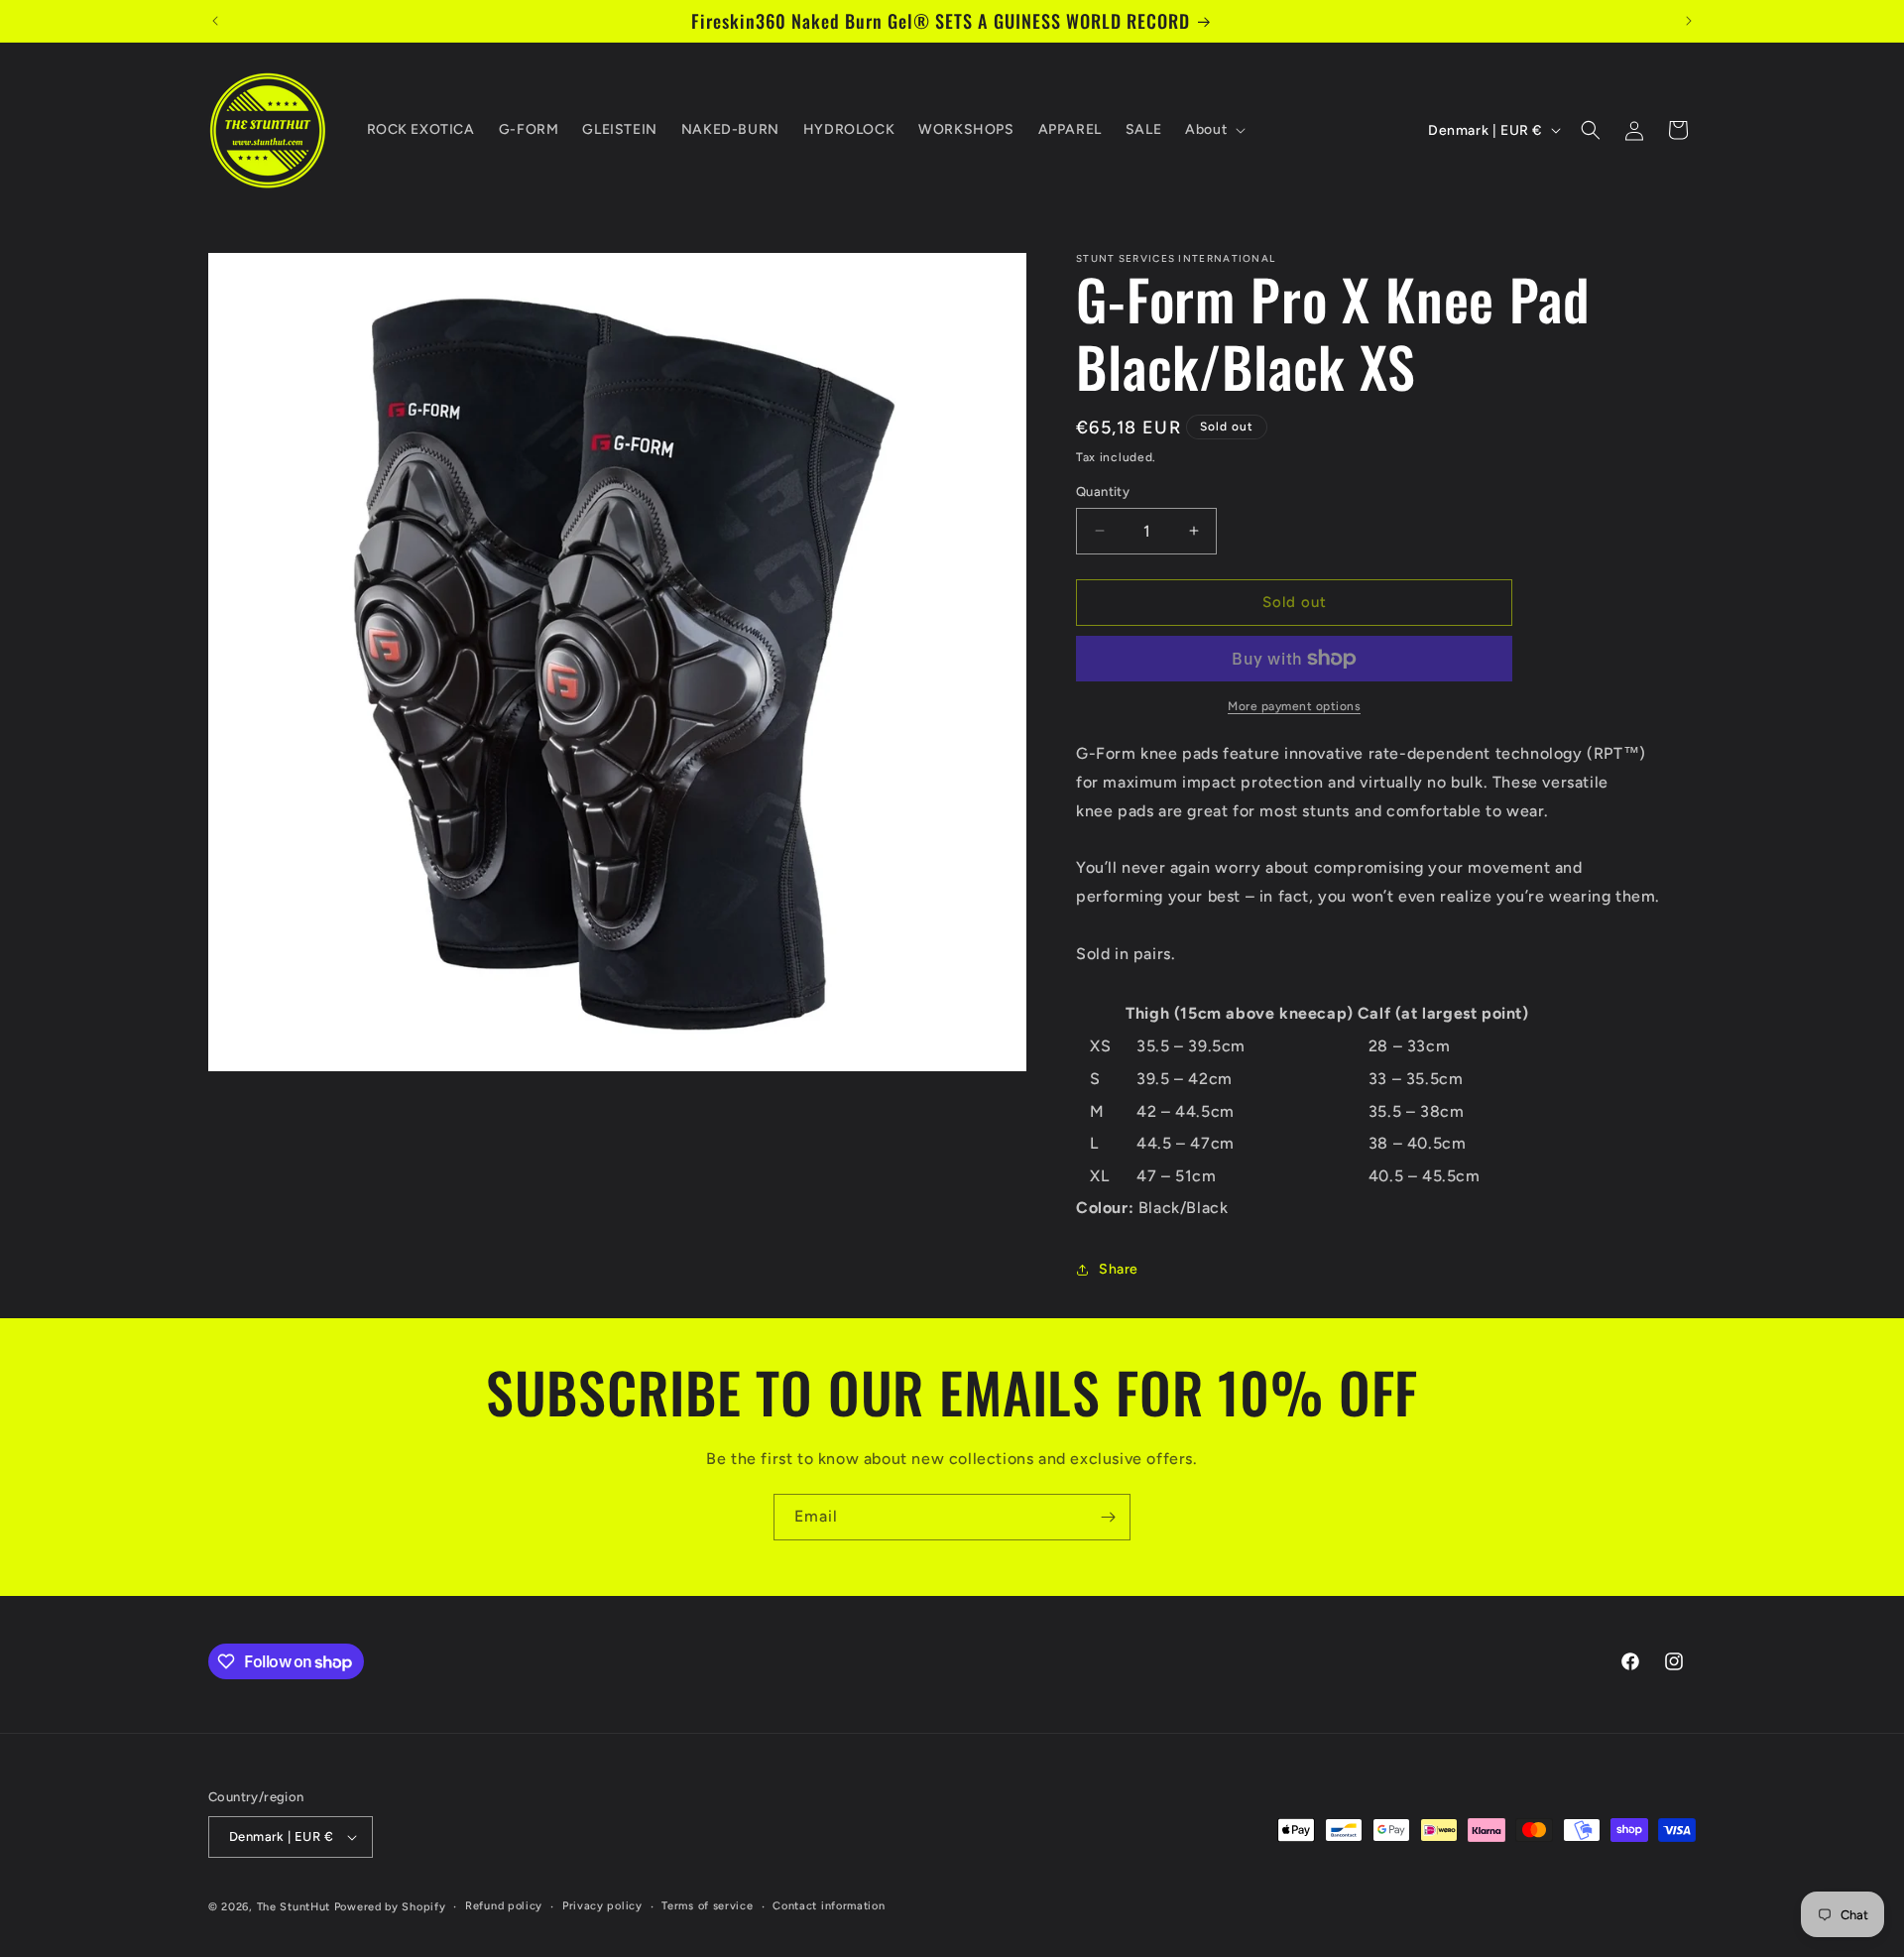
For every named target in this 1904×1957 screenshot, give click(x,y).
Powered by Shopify (390, 1907)
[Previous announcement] (215, 21)
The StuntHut (294, 1907)
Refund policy (504, 1906)
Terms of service (707, 1906)
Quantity (1103, 491)
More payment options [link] (1294, 706)
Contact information (829, 1906)
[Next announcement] (1689, 21)
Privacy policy (602, 1906)
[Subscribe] (1108, 1517)
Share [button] (1119, 1269)
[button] (1213, 130)
